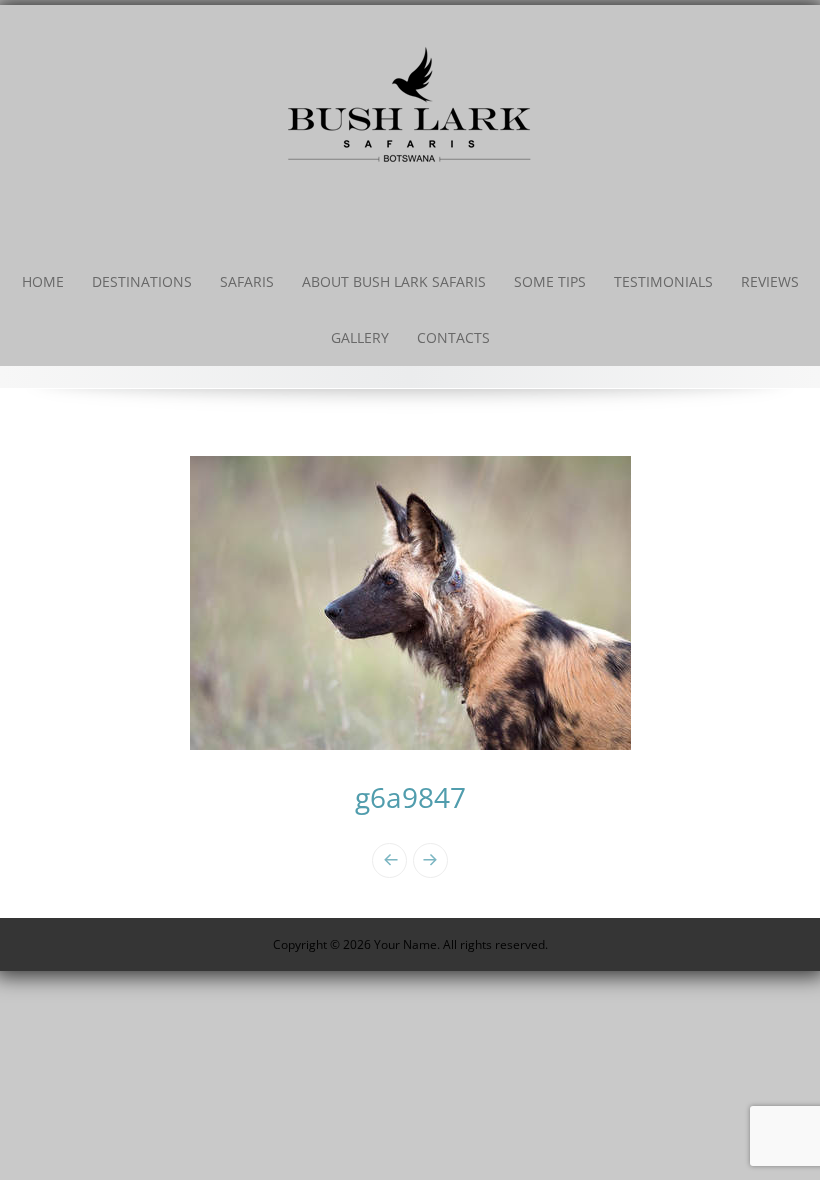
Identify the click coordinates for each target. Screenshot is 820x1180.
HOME (43, 281)
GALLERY (360, 337)
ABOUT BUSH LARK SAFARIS (394, 281)
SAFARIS (247, 281)
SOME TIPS (550, 281)
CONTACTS (453, 337)
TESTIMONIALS (663, 281)
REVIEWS (770, 281)
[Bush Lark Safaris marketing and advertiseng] (410, 102)
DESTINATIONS (142, 281)
